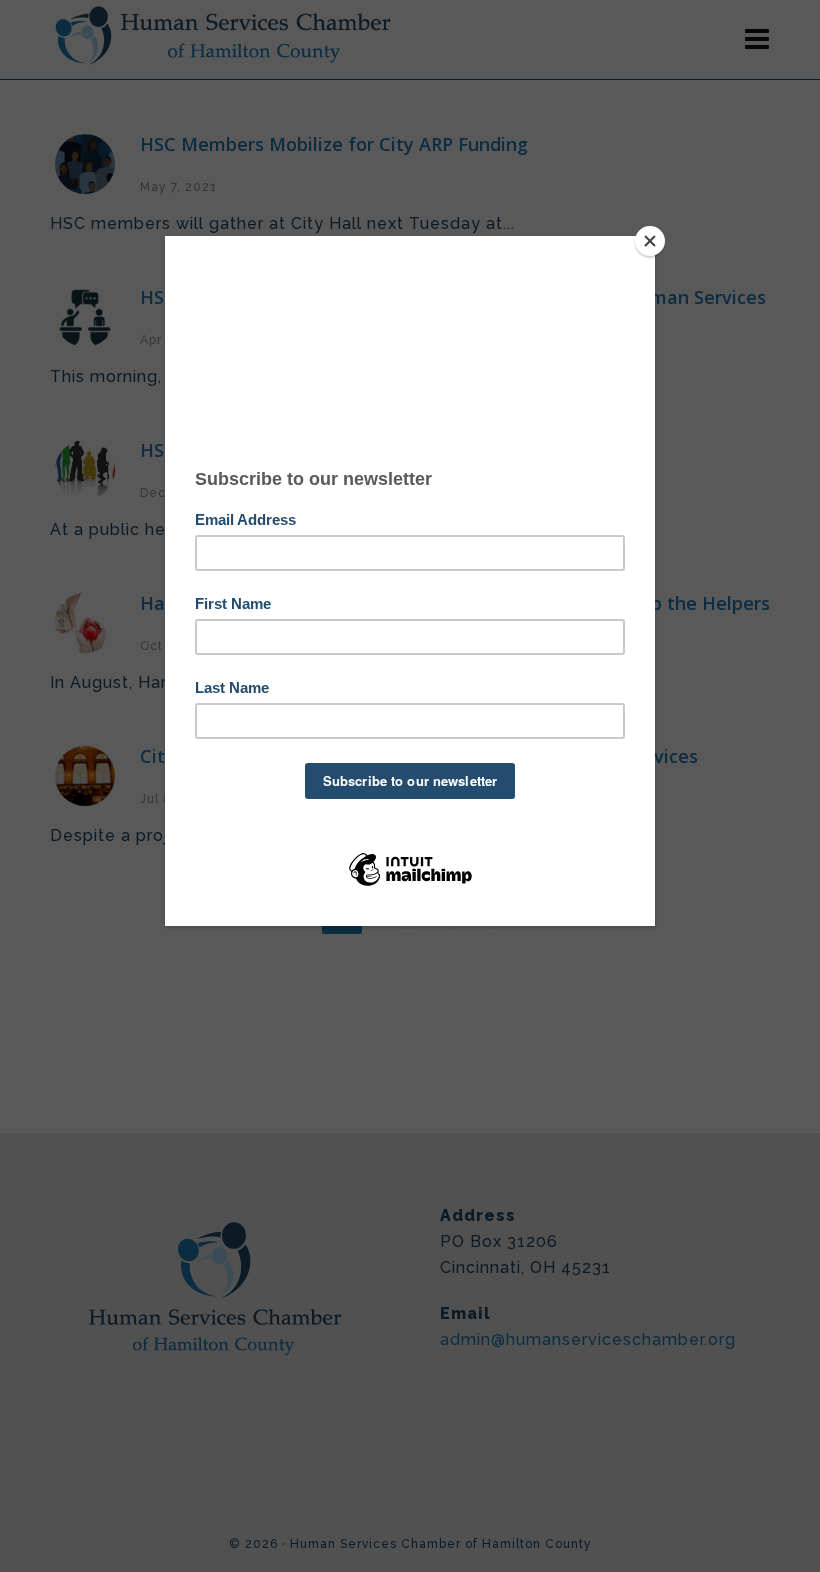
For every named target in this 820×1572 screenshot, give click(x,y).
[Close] (650, 241)
